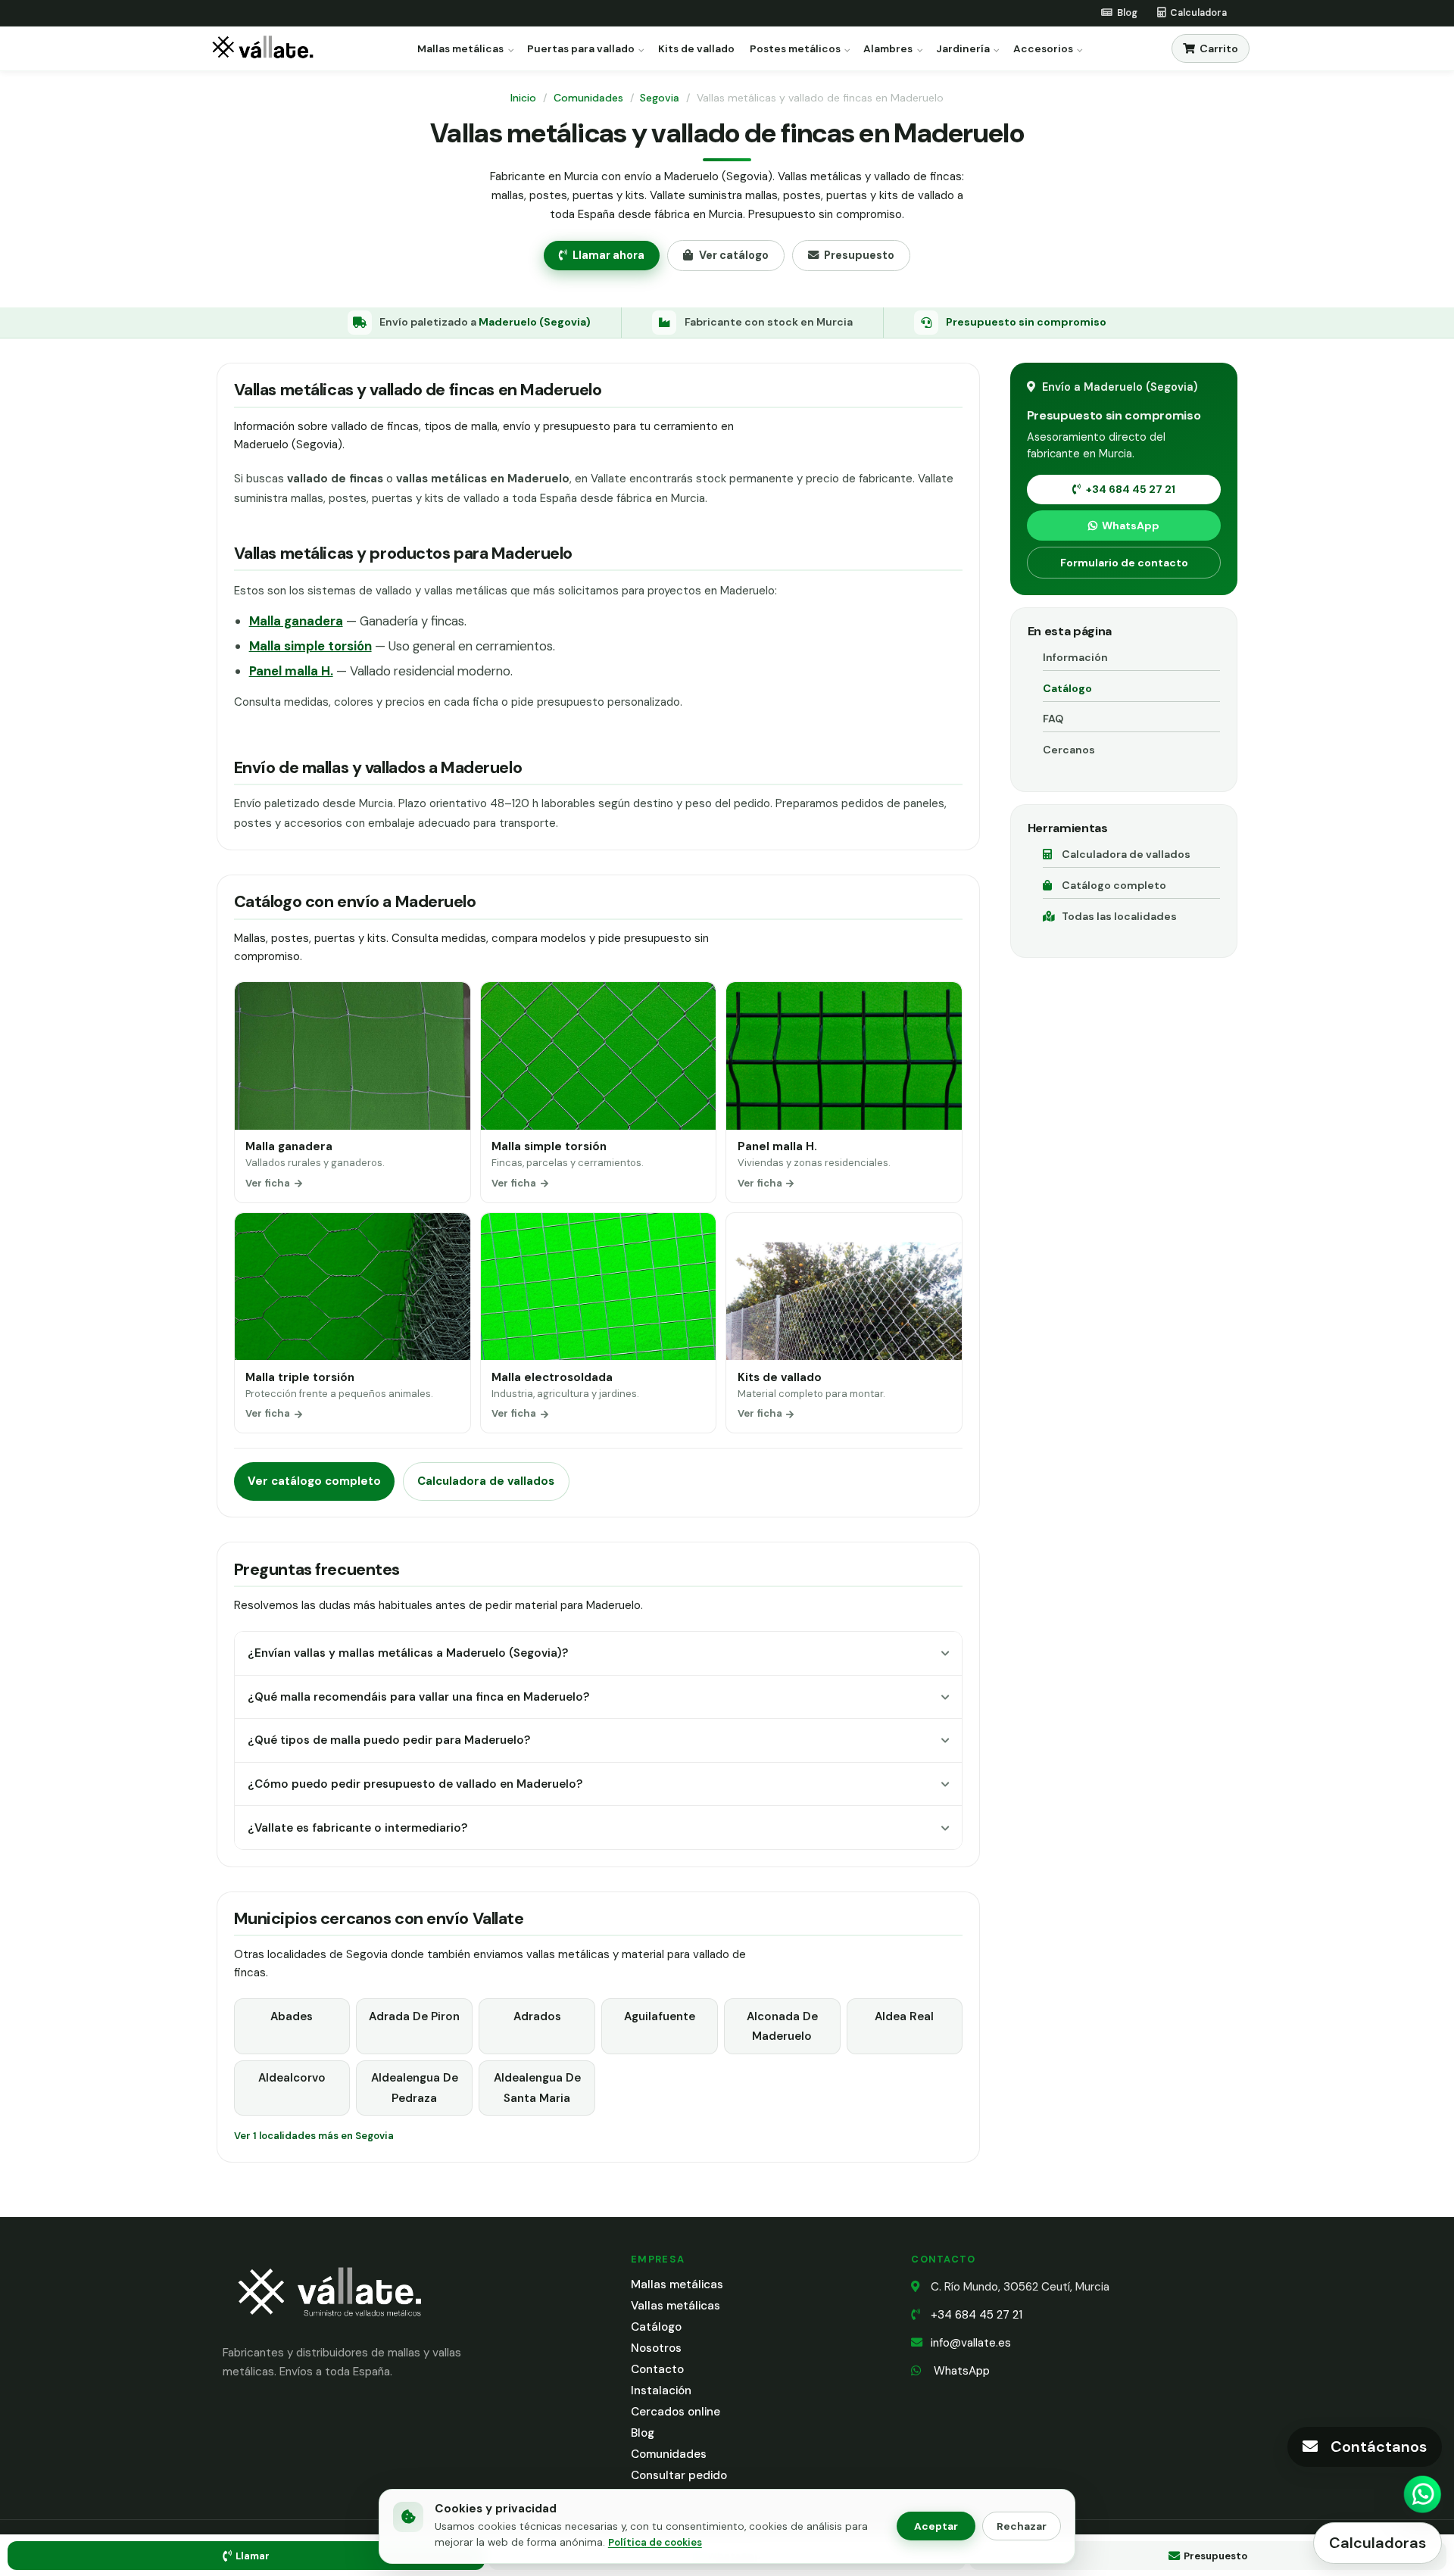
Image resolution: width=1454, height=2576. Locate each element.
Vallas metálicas (676, 2306)
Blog (643, 2433)
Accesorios (1043, 49)
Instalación (661, 2390)
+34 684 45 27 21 (1131, 489)
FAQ (1053, 719)
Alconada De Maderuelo (782, 2026)
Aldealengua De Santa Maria (537, 2088)
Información (1075, 657)
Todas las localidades (1119, 916)
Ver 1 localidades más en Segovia (314, 2136)
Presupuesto (859, 255)
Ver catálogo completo (314, 1481)
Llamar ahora (608, 255)
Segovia (660, 98)
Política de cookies (655, 2542)
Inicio (523, 98)
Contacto (657, 2369)
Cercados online (676, 2412)
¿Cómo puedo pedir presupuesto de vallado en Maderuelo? (415, 1784)
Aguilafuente (660, 2016)
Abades (292, 2016)
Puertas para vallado (581, 49)
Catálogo (1067, 688)
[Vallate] (266, 49)
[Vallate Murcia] (329, 2327)
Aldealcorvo (292, 2078)
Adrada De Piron (414, 2016)
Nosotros (656, 2348)
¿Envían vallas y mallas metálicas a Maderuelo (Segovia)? (408, 1653)
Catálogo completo (1114, 885)
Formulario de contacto (1124, 563)
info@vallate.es (971, 2343)
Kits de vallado (696, 49)
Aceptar (936, 2526)
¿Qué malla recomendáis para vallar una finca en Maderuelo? (418, 1697)
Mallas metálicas (460, 49)
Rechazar (1022, 2526)
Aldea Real (904, 2016)
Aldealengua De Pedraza (415, 2088)
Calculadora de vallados (486, 1481)
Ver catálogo (734, 255)
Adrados (537, 2016)
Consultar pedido (679, 2475)
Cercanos (1069, 750)
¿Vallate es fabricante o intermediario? (357, 1828)
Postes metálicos (795, 49)
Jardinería (963, 49)
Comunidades (588, 98)
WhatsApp (1131, 525)
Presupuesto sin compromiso (1026, 322)
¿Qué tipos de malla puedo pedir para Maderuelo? (389, 1740)
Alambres (888, 49)
